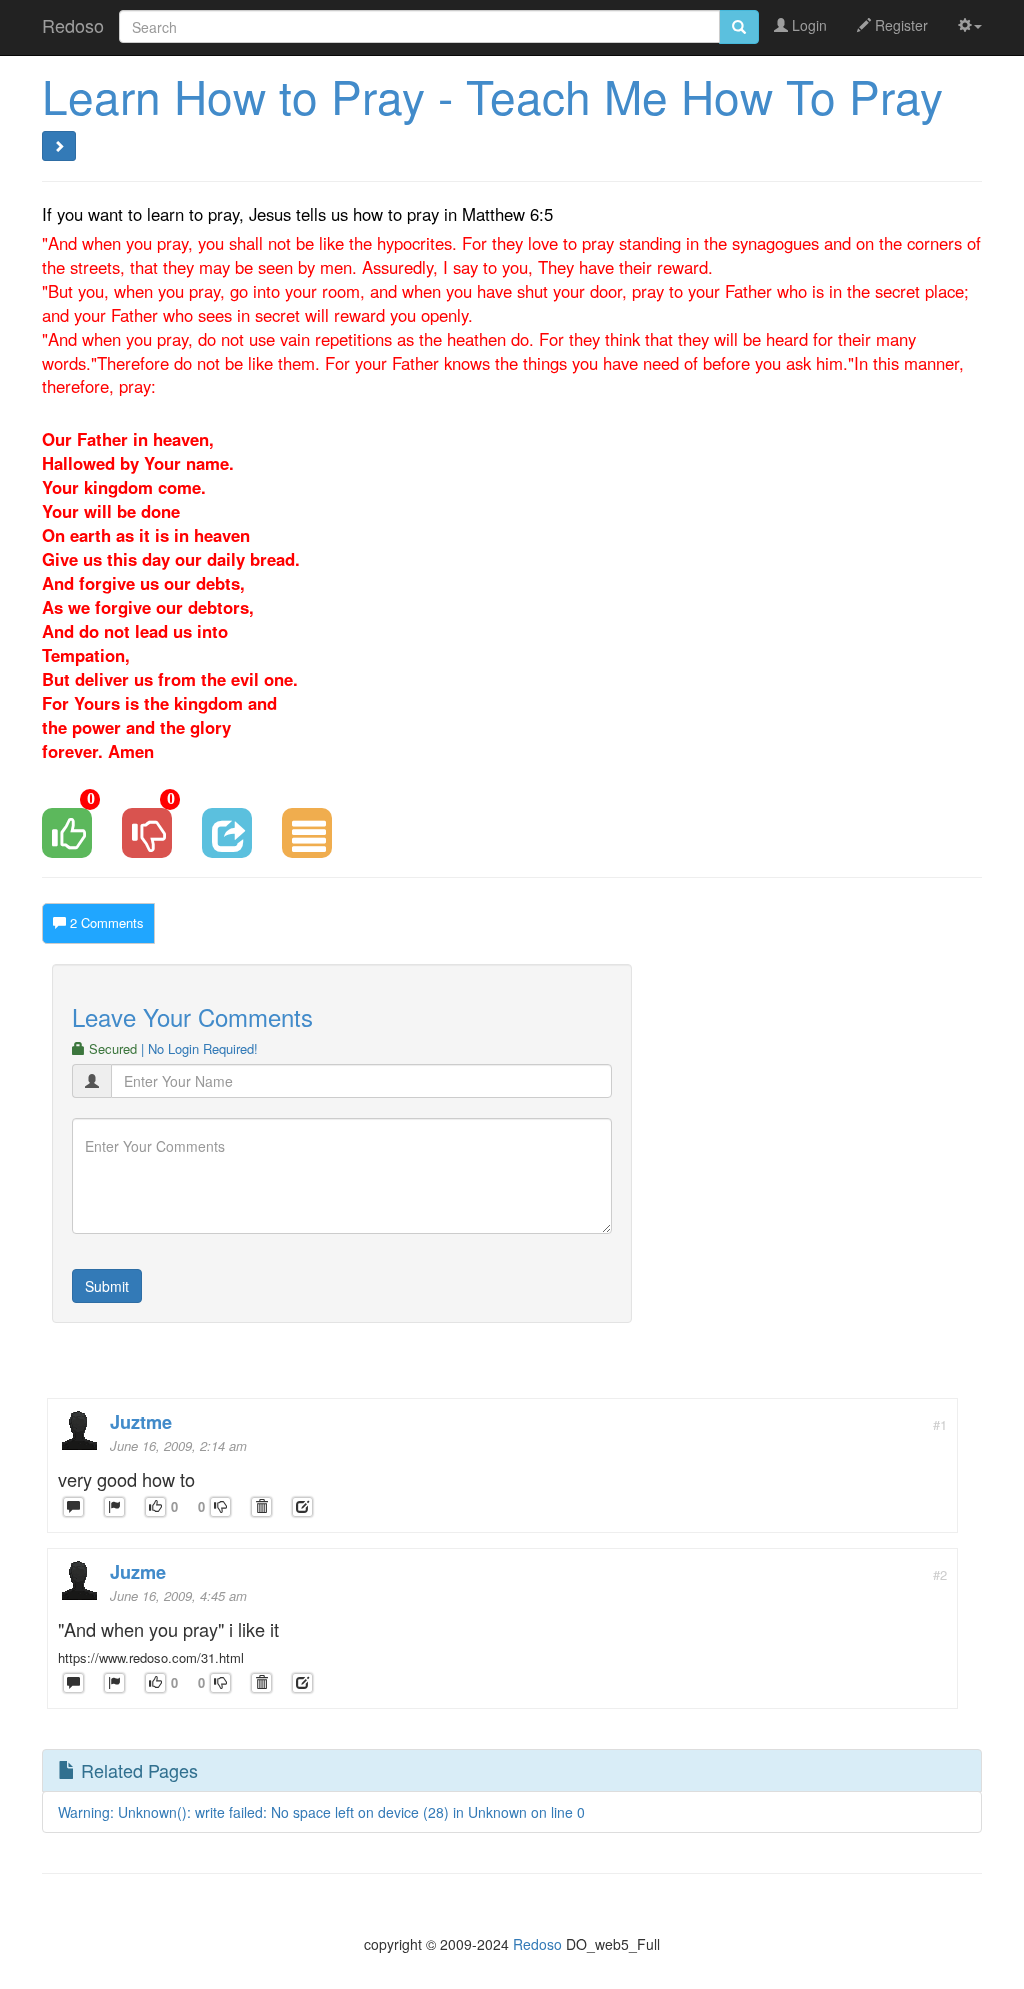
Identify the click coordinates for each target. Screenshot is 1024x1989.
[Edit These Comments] (302, 1507)
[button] (970, 25)
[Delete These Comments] (261, 1507)
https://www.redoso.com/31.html (151, 1657)
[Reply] (73, 1507)
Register (899, 25)
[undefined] (114, 1507)
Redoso (73, 25)
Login (807, 25)
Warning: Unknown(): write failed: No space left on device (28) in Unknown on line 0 (321, 1812)
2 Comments (105, 922)
